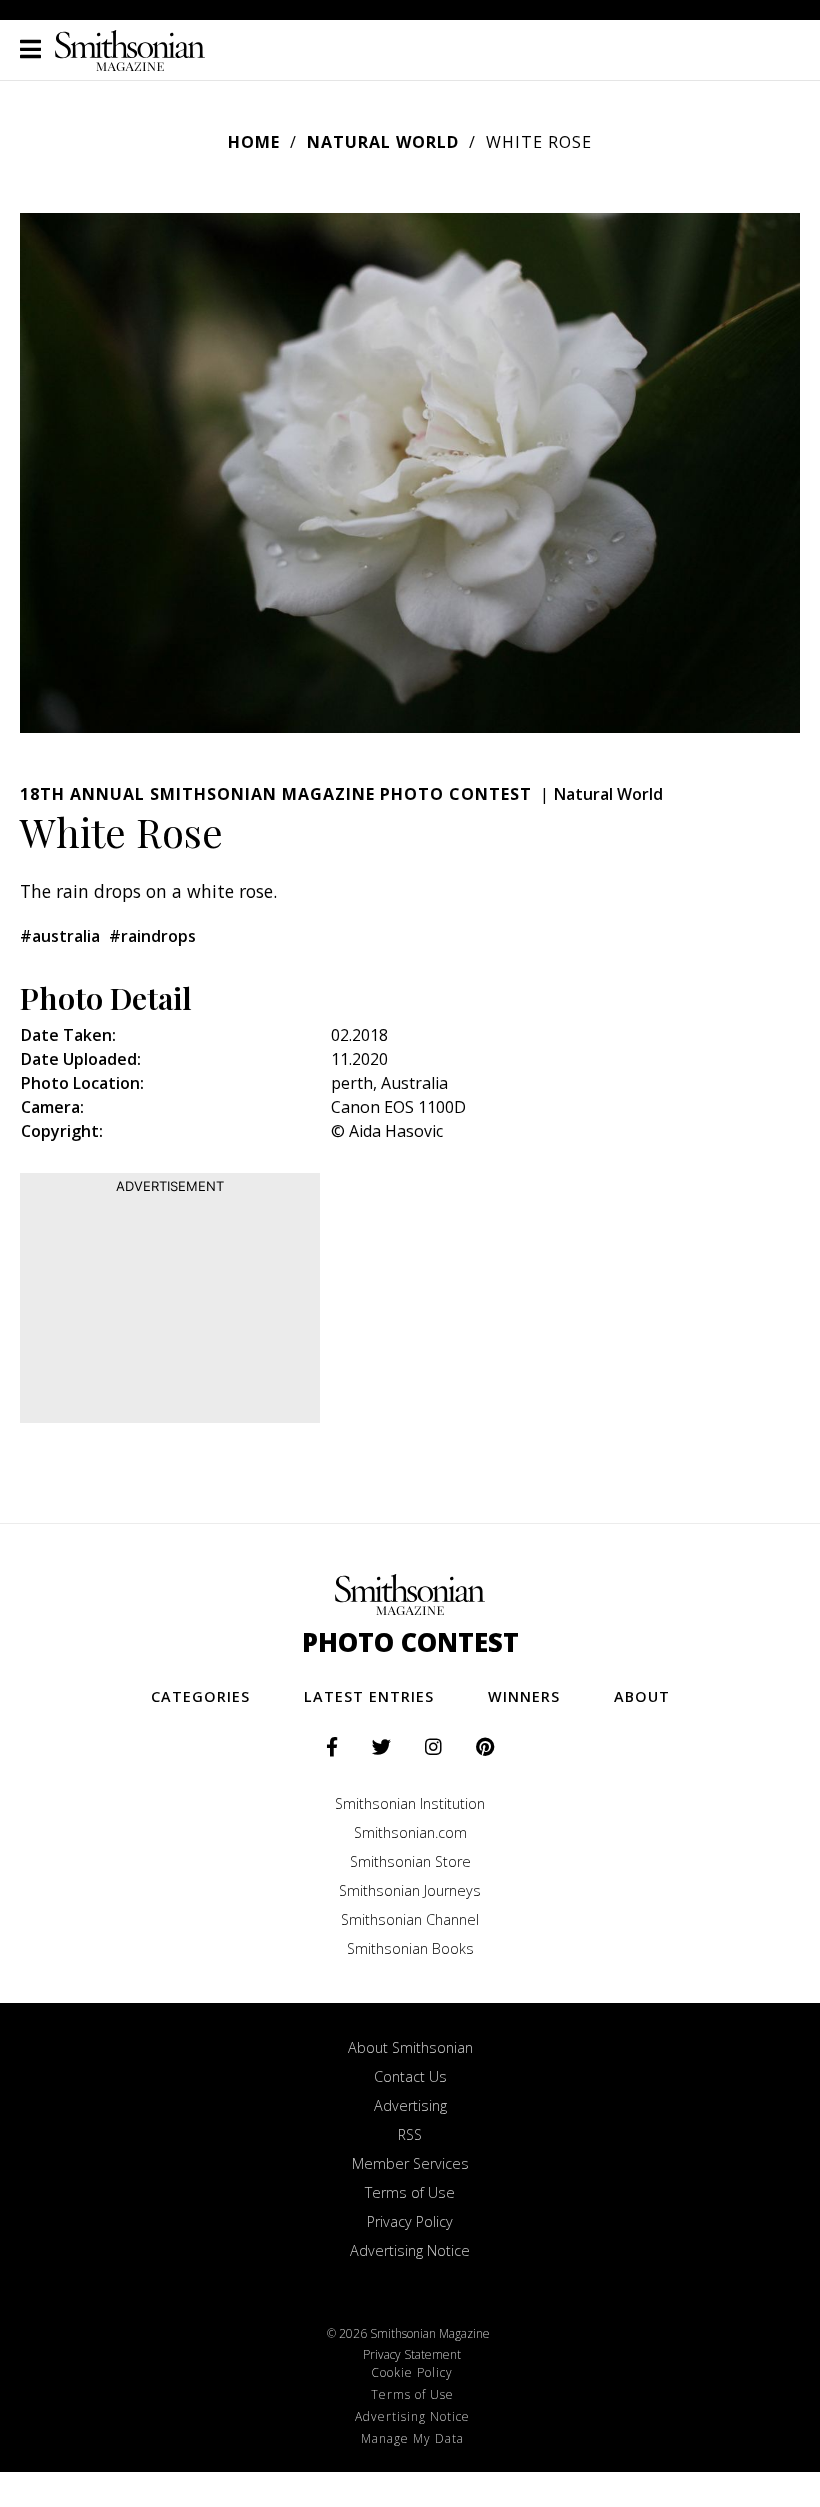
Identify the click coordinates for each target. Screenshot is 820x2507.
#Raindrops (152, 936)
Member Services (410, 2163)
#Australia (60, 936)
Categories (200, 1696)
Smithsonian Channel (410, 1919)
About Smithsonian (410, 2047)
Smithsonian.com (410, 1832)
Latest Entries (369, 1696)
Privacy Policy (410, 2221)
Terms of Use (410, 2192)
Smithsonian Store (410, 1861)
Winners (524, 1696)
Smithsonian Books (410, 1948)
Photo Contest (410, 1642)
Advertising (410, 2105)
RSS (410, 2134)
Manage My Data (412, 2438)
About (642, 1696)
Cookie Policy (412, 2372)
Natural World (383, 142)
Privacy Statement (412, 2354)
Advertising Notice (410, 2250)
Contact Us (410, 2076)
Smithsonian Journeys (410, 1890)
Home (254, 142)
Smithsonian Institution (410, 1803)
